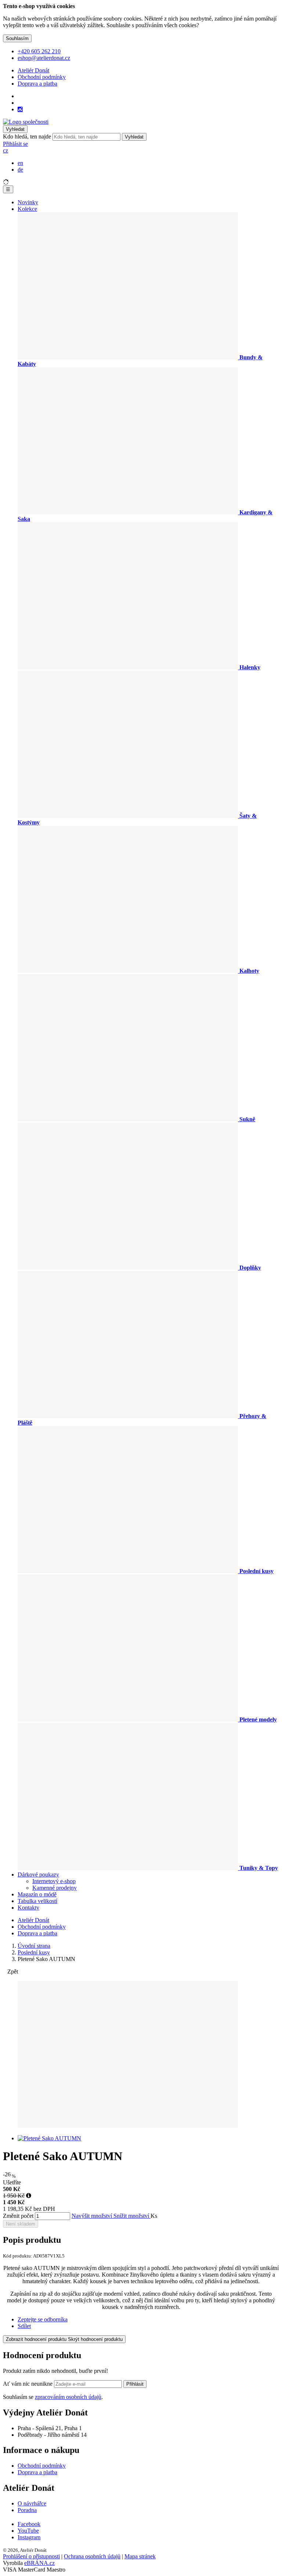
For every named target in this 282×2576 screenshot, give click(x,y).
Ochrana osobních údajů (92, 2556)
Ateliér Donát (33, 70)
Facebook (29, 2524)
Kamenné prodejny (55, 1888)
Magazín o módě (37, 1894)
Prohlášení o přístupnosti (31, 2556)
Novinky (28, 202)
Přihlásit (135, 2384)
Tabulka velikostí (37, 1901)
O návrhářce (32, 2503)
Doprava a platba (37, 84)
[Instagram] (20, 109)
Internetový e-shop (54, 1881)
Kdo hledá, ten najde (27, 136)
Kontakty (28, 1908)
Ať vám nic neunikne (28, 2384)
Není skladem (21, 2224)
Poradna (27, 2510)
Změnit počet (18, 2216)
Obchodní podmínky (42, 77)
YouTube (28, 2531)
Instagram (29, 2537)
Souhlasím (17, 38)
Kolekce (27, 209)
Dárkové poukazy (38, 1875)
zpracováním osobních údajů (68, 2397)
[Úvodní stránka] (26, 122)
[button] (6, 150)
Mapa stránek (140, 2556)
